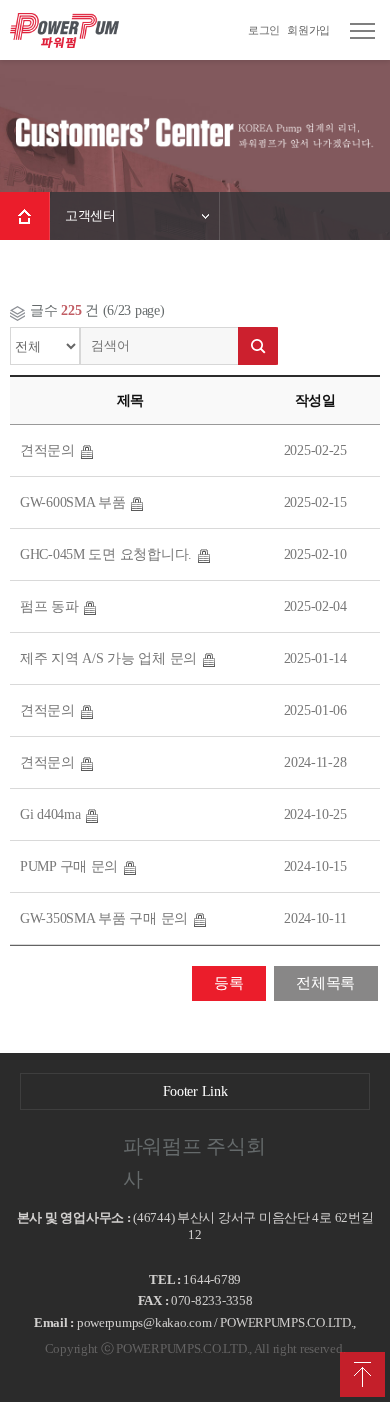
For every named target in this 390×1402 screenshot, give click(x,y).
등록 (228, 983)
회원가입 (308, 30)
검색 (258, 346)
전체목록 (325, 983)
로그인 (264, 30)
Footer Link (195, 1091)
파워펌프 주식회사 (64, 30)
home (25, 216)
